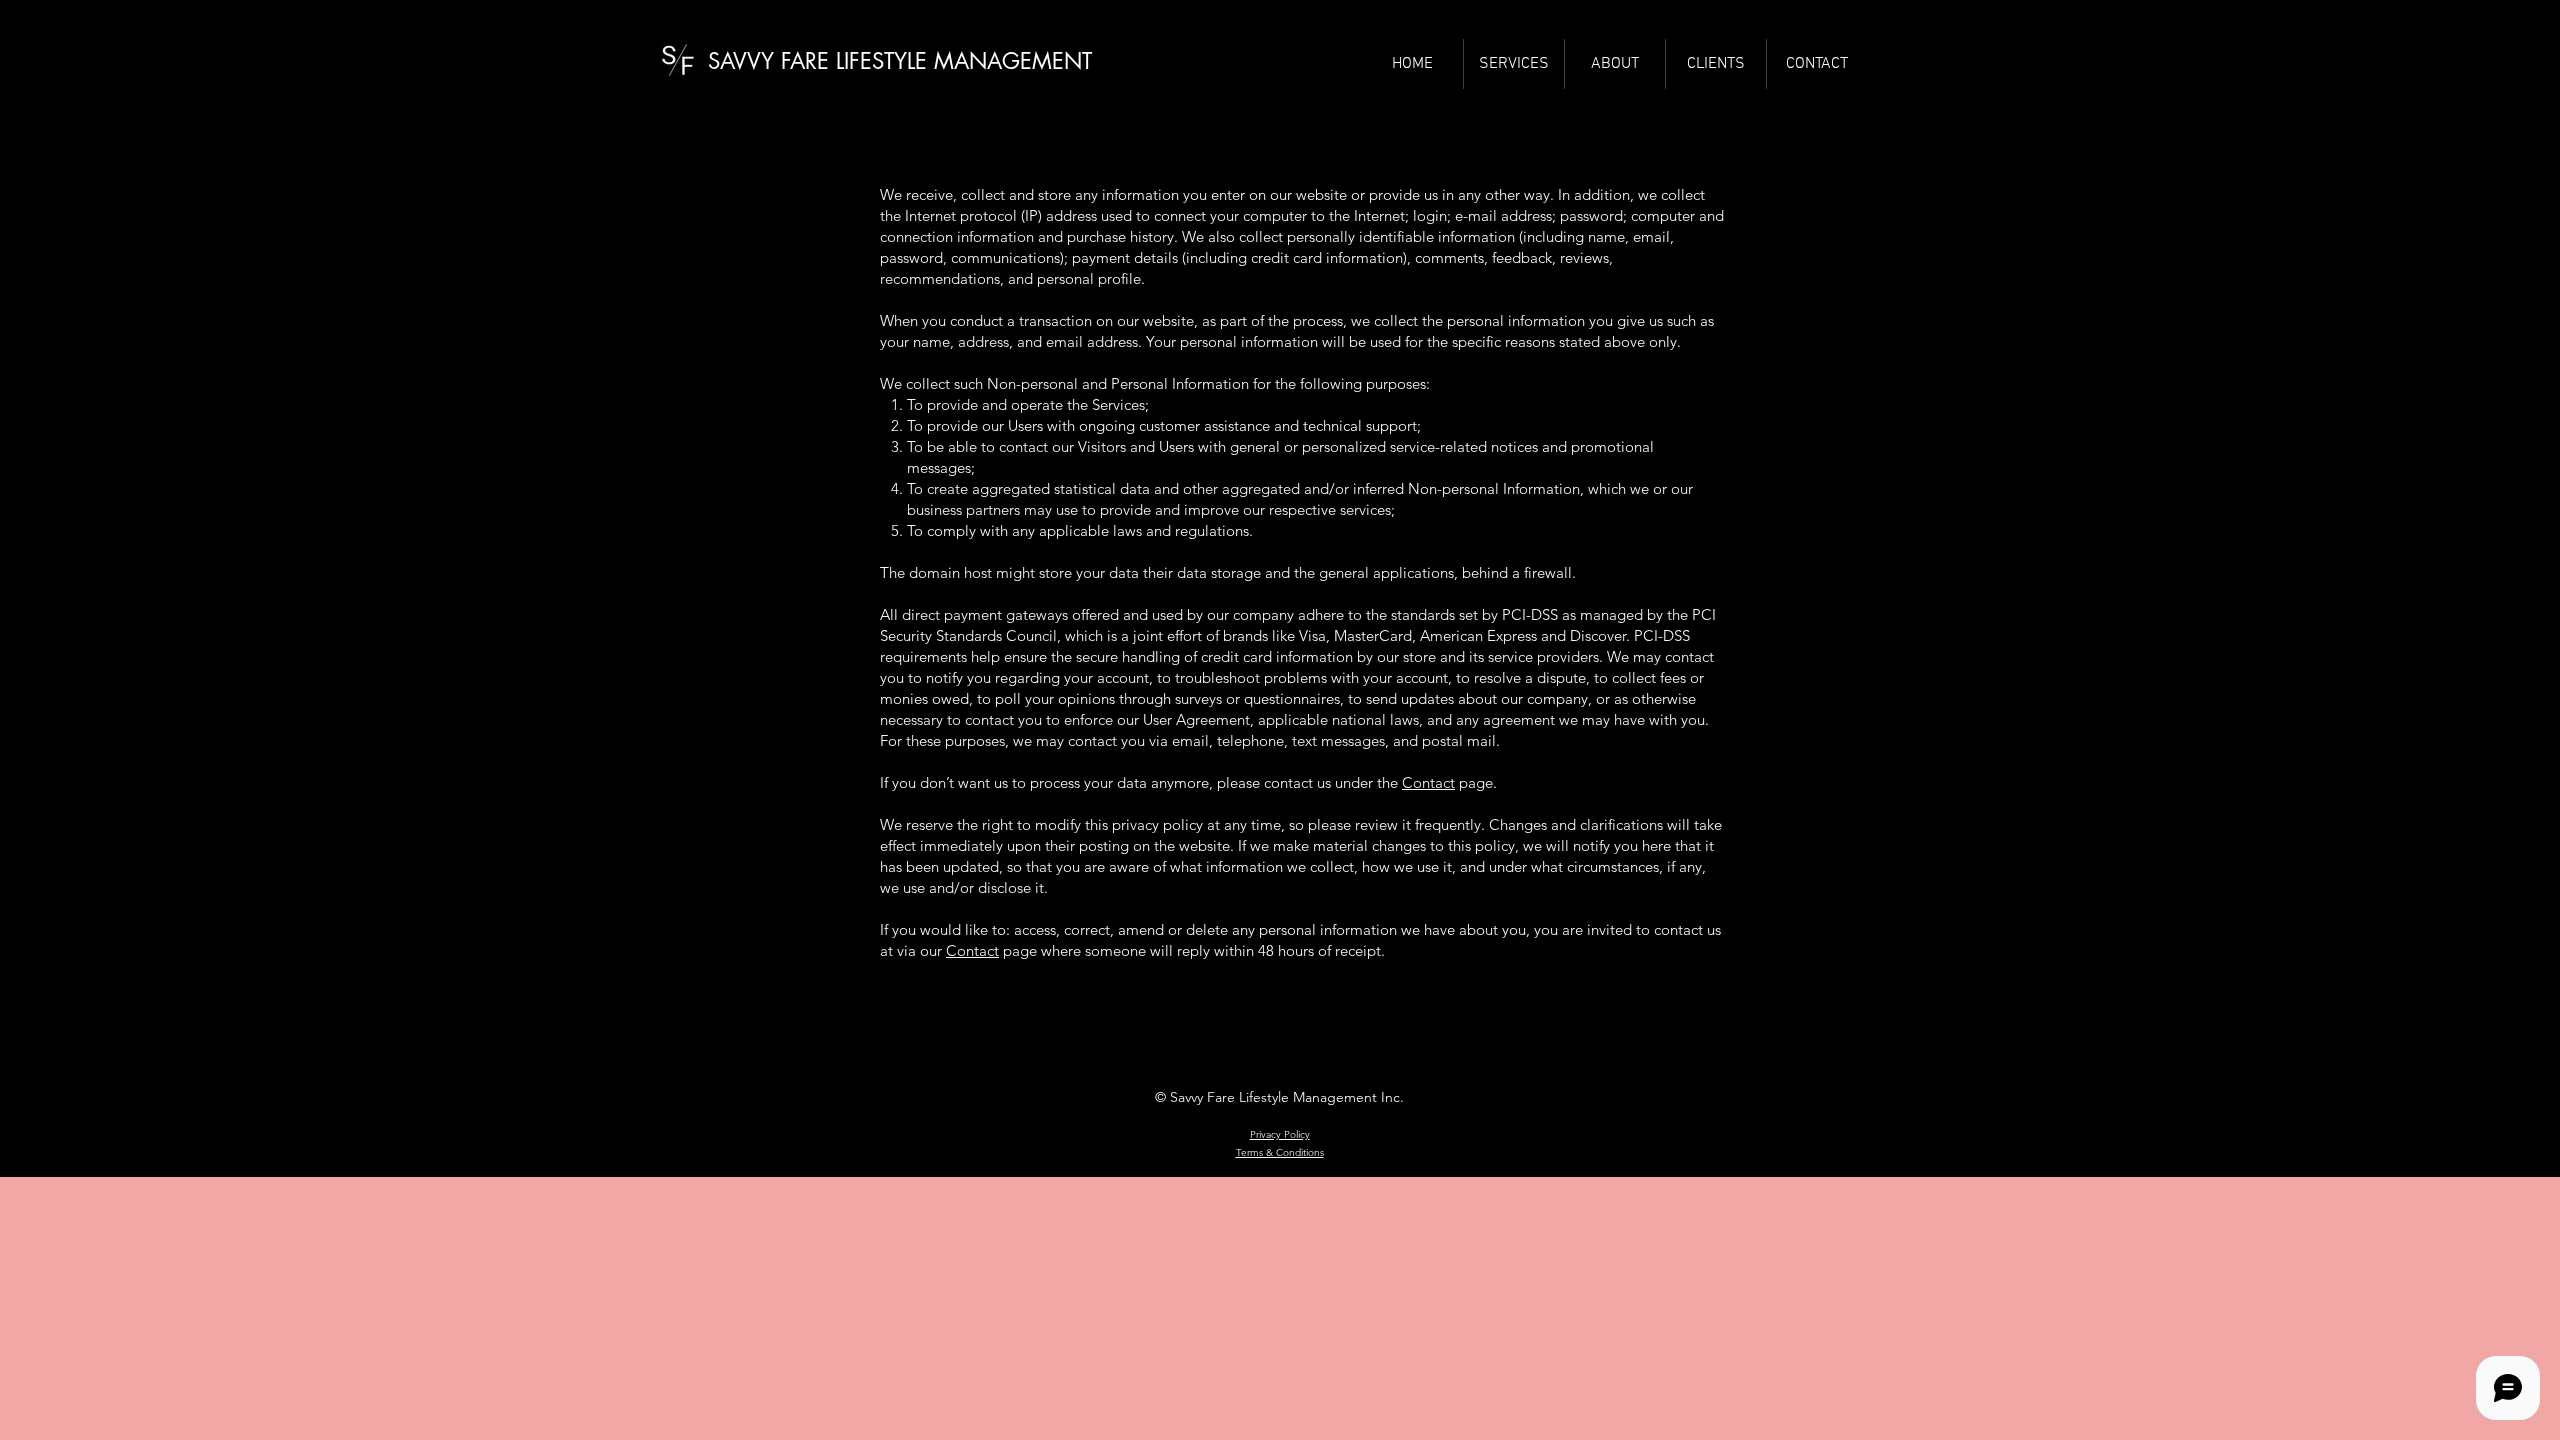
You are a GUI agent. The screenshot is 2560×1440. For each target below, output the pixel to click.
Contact (1428, 782)
